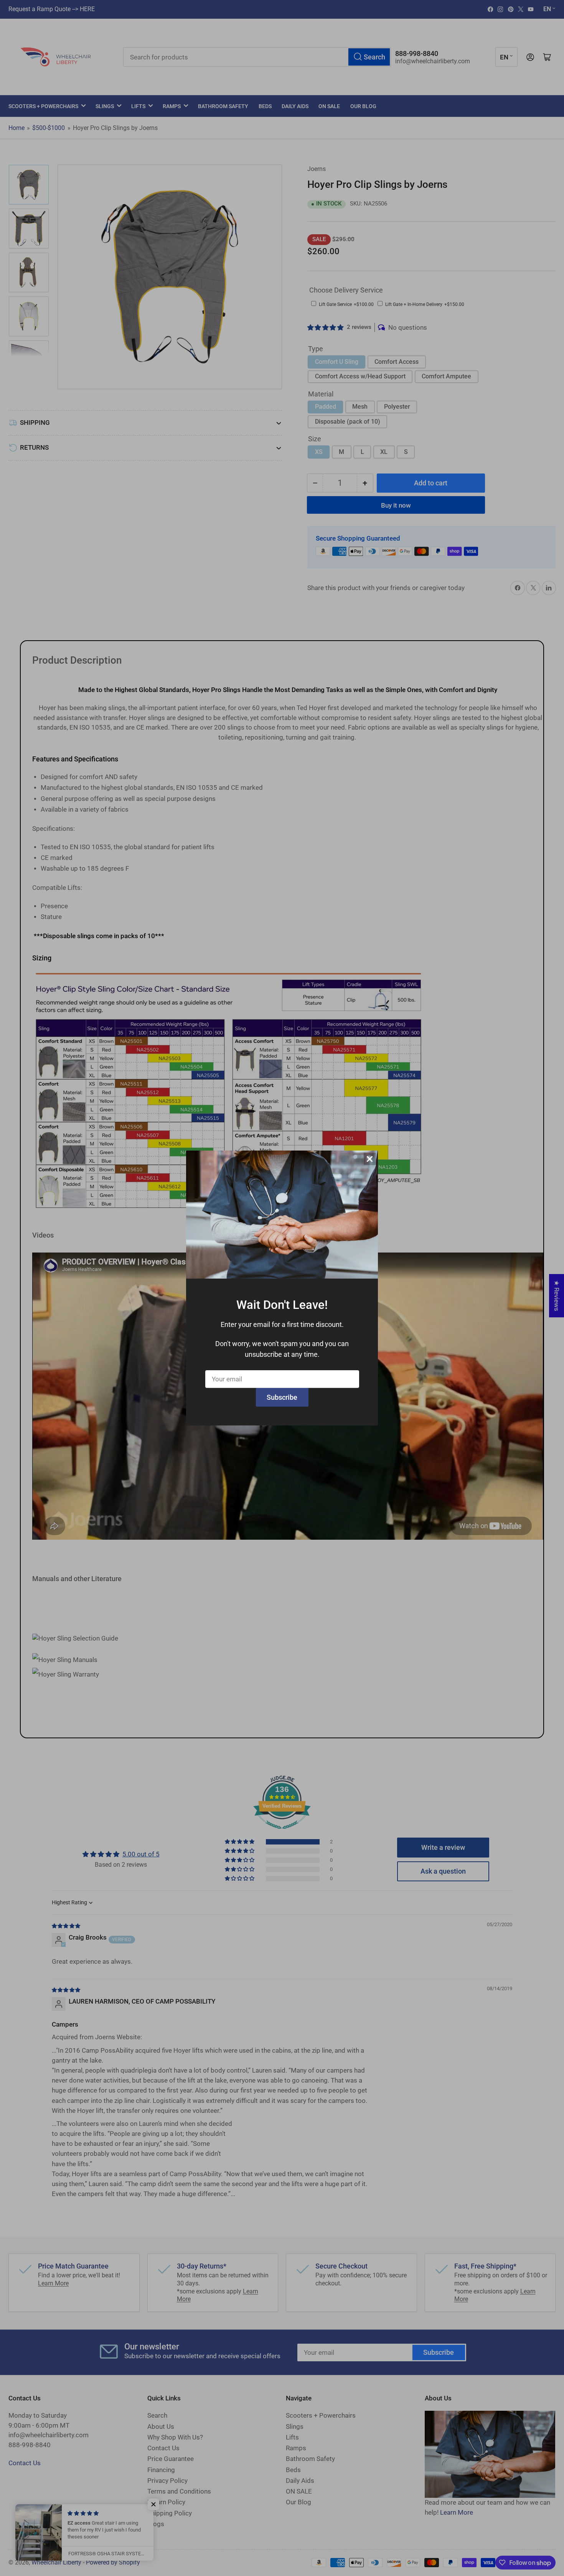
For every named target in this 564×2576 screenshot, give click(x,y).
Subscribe (282, 1397)
